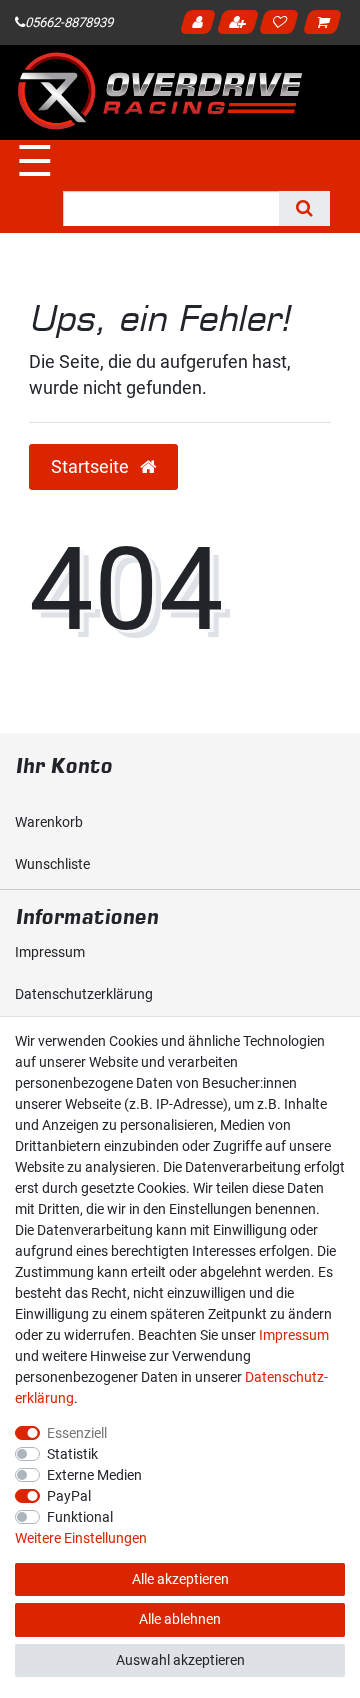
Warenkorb (49, 822)
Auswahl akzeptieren (180, 1660)
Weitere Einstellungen (81, 1538)
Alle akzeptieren (180, 1579)
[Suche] (304, 208)
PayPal (69, 1496)
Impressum (50, 952)
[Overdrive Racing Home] (160, 90)
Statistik (72, 1454)
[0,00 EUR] (326, 25)
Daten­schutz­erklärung (84, 994)
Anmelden (200, 25)
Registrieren (240, 25)
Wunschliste (52, 864)
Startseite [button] (92, 467)
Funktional (80, 1517)
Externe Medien (94, 1475)
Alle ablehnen (180, 1619)
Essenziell (77, 1433)
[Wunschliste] (282, 25)
